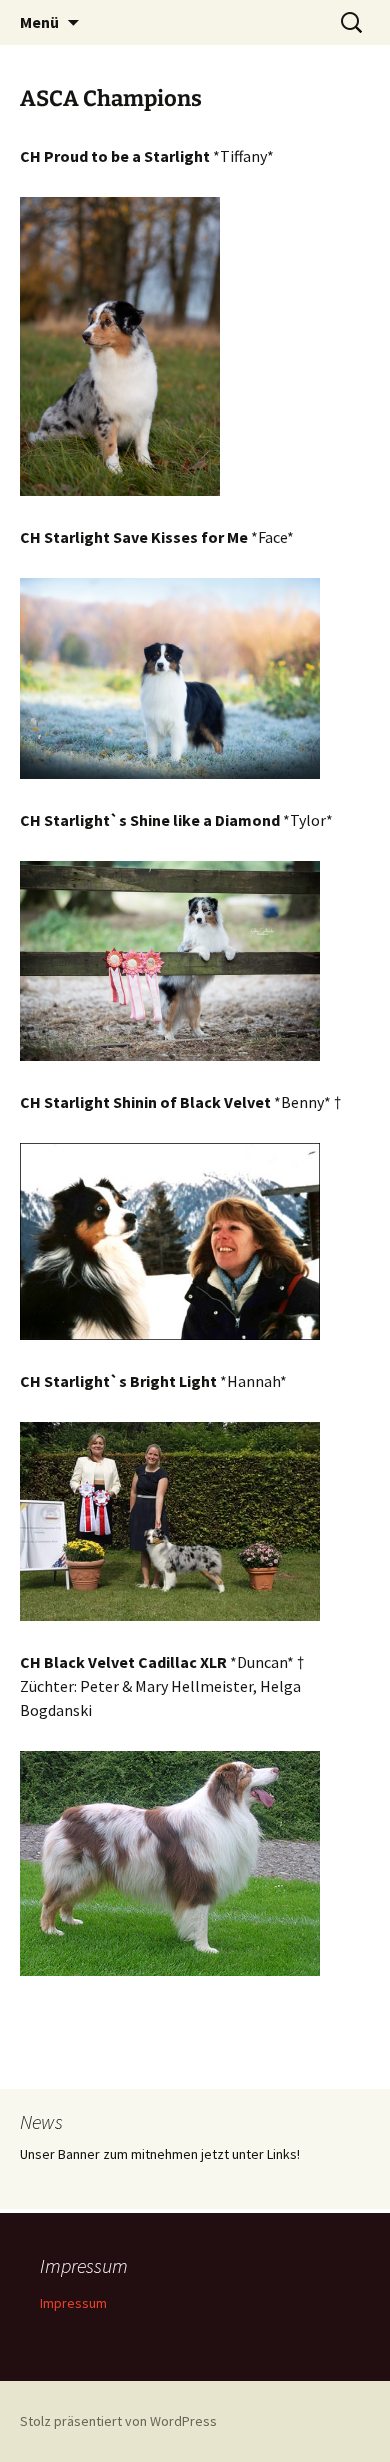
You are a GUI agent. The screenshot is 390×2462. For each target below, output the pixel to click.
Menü (39, 22)
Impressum (73, 2303)
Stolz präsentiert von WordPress (118, 2421)
